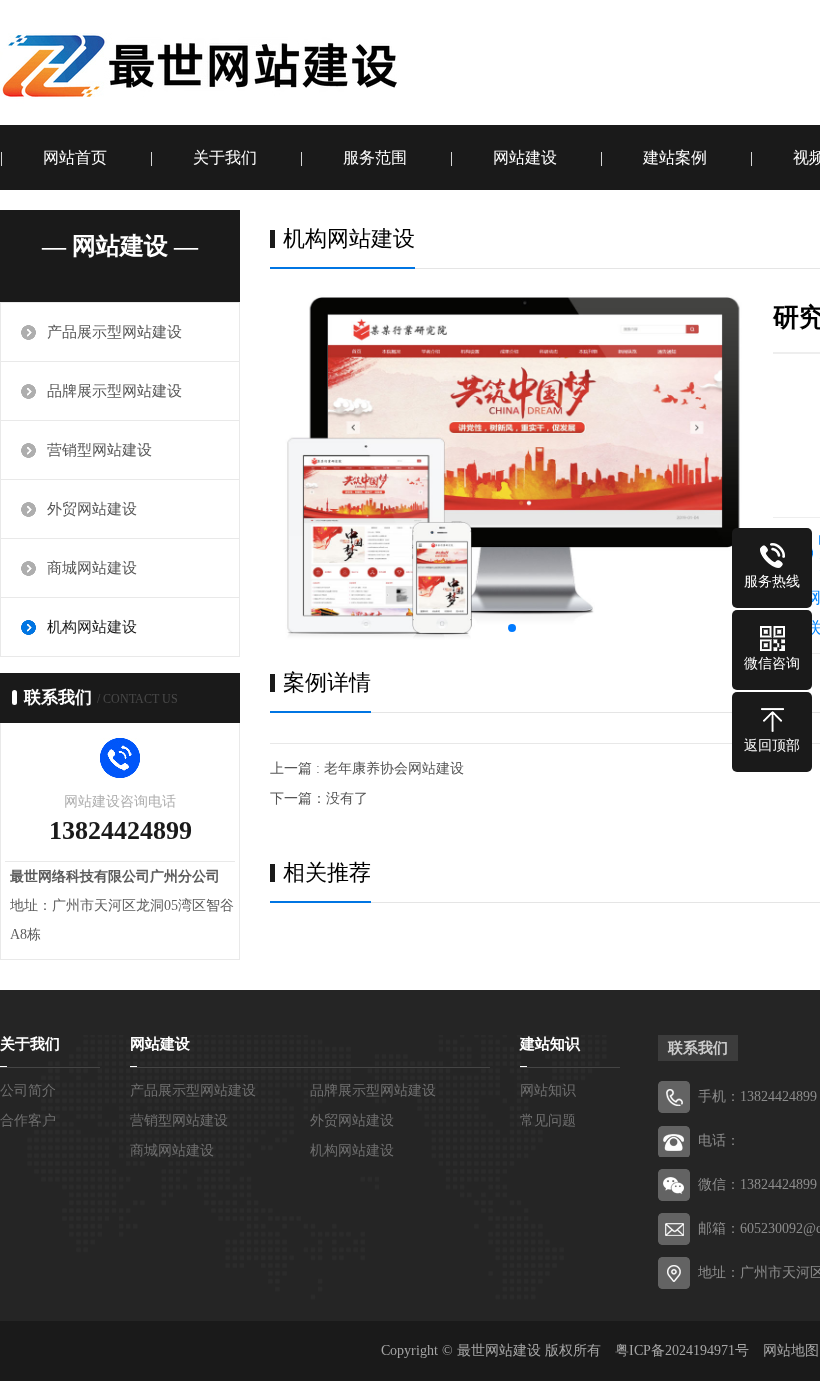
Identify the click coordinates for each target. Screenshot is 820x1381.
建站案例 (675, 157)
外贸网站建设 (92, 509)
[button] (512, 628)
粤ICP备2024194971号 (682, 1350)
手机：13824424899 (757, 1096)
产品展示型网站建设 (114, 332)
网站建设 (525, 157)
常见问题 (548, 1120)
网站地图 (791, 1350)
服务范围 (375, 157)
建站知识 (550, 1044)
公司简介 (28, 1090)
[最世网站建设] (200, 65)
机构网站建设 (92, 627)
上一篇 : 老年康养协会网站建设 (367, 768)
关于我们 (225, 157)
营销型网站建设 (99, 450)
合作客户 (28, 1120)
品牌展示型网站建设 (114, 391)
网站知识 (548, 1090)
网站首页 (75, 157)
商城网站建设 (92, 568)
